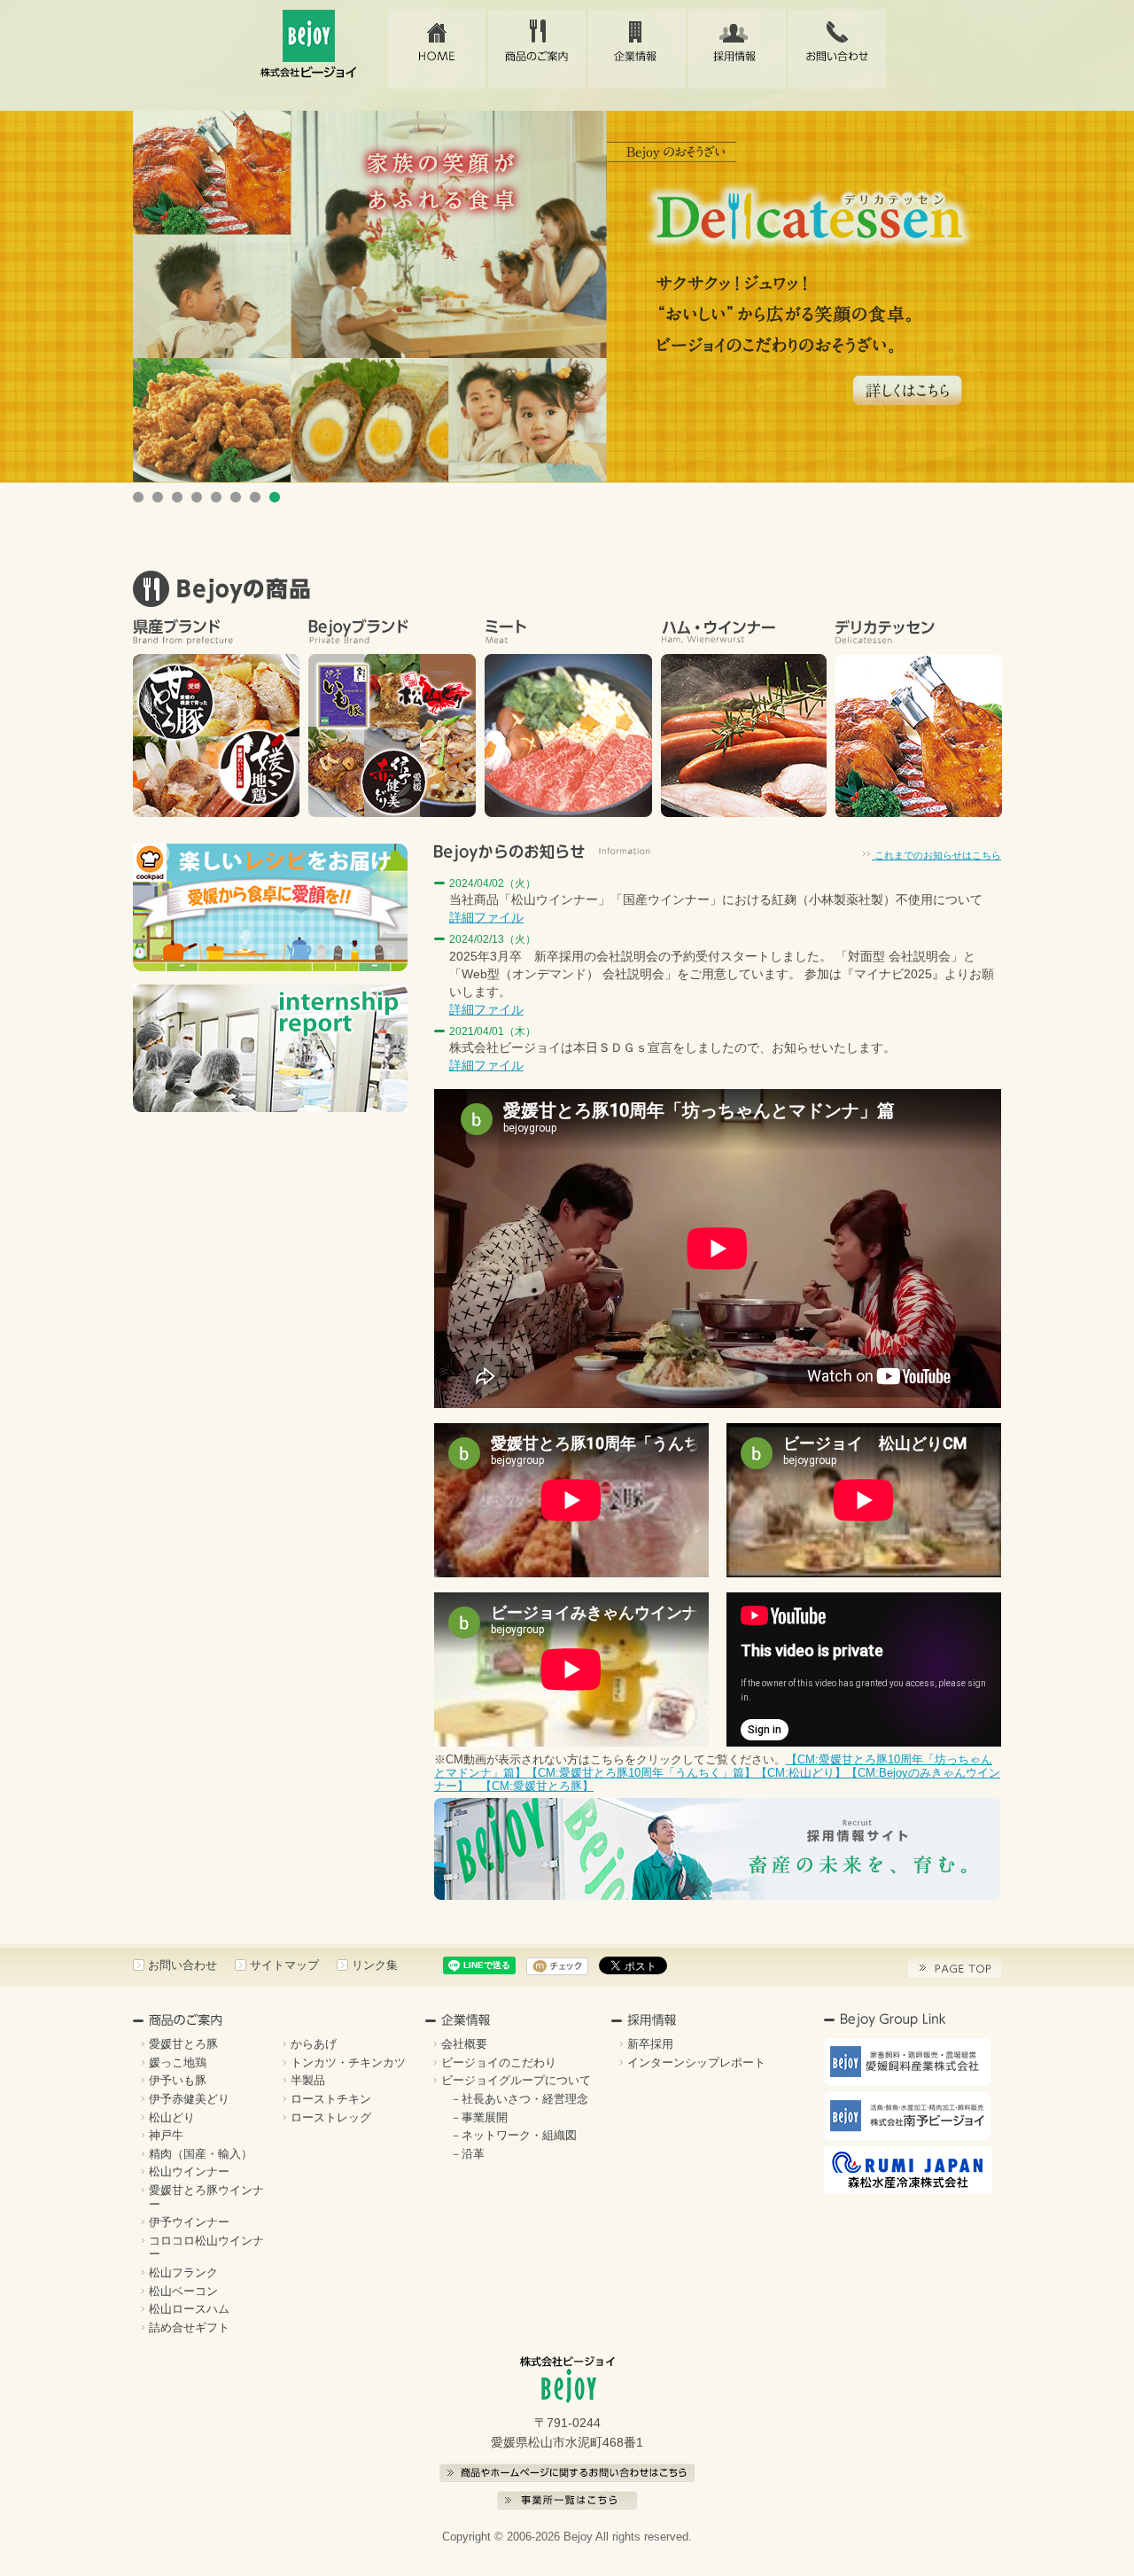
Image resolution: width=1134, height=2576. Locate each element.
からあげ (314, 2044)
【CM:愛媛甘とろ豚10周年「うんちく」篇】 (641, 1773)
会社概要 (464, 2044)
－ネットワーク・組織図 (513, 2135)
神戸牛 (166, 2135)
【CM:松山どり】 (801, 1773)
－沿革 (467, 2154)
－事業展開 (479, 2117)
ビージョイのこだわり (499, 2062)
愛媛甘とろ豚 (183, 2044)
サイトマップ (284, 1965)
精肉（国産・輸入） (201, 2154)
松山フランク (183, 2272)
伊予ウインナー (189, 2222)
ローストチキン (331, 2099)
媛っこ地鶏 (178, 2062)
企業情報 (637, 49)
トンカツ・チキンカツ (348, 2062)
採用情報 (737, 49)
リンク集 (375, 1965)
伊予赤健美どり (189, 2099)
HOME (437, 49)
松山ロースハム (189, 2309)
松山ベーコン (183, 2291)
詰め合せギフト (189, 2327)
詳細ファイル (486, 917)
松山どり (172, 2117)
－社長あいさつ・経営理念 (519, 2099)
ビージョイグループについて (516, 2080)
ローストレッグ (331, 2117)
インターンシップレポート (696, 2062)
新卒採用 (650, 2044)
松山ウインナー (189, 2171)
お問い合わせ (837, 49)
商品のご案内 (537, 49)
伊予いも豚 (178, 2080)
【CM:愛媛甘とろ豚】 (531, 1786)
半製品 (308, 2080)
